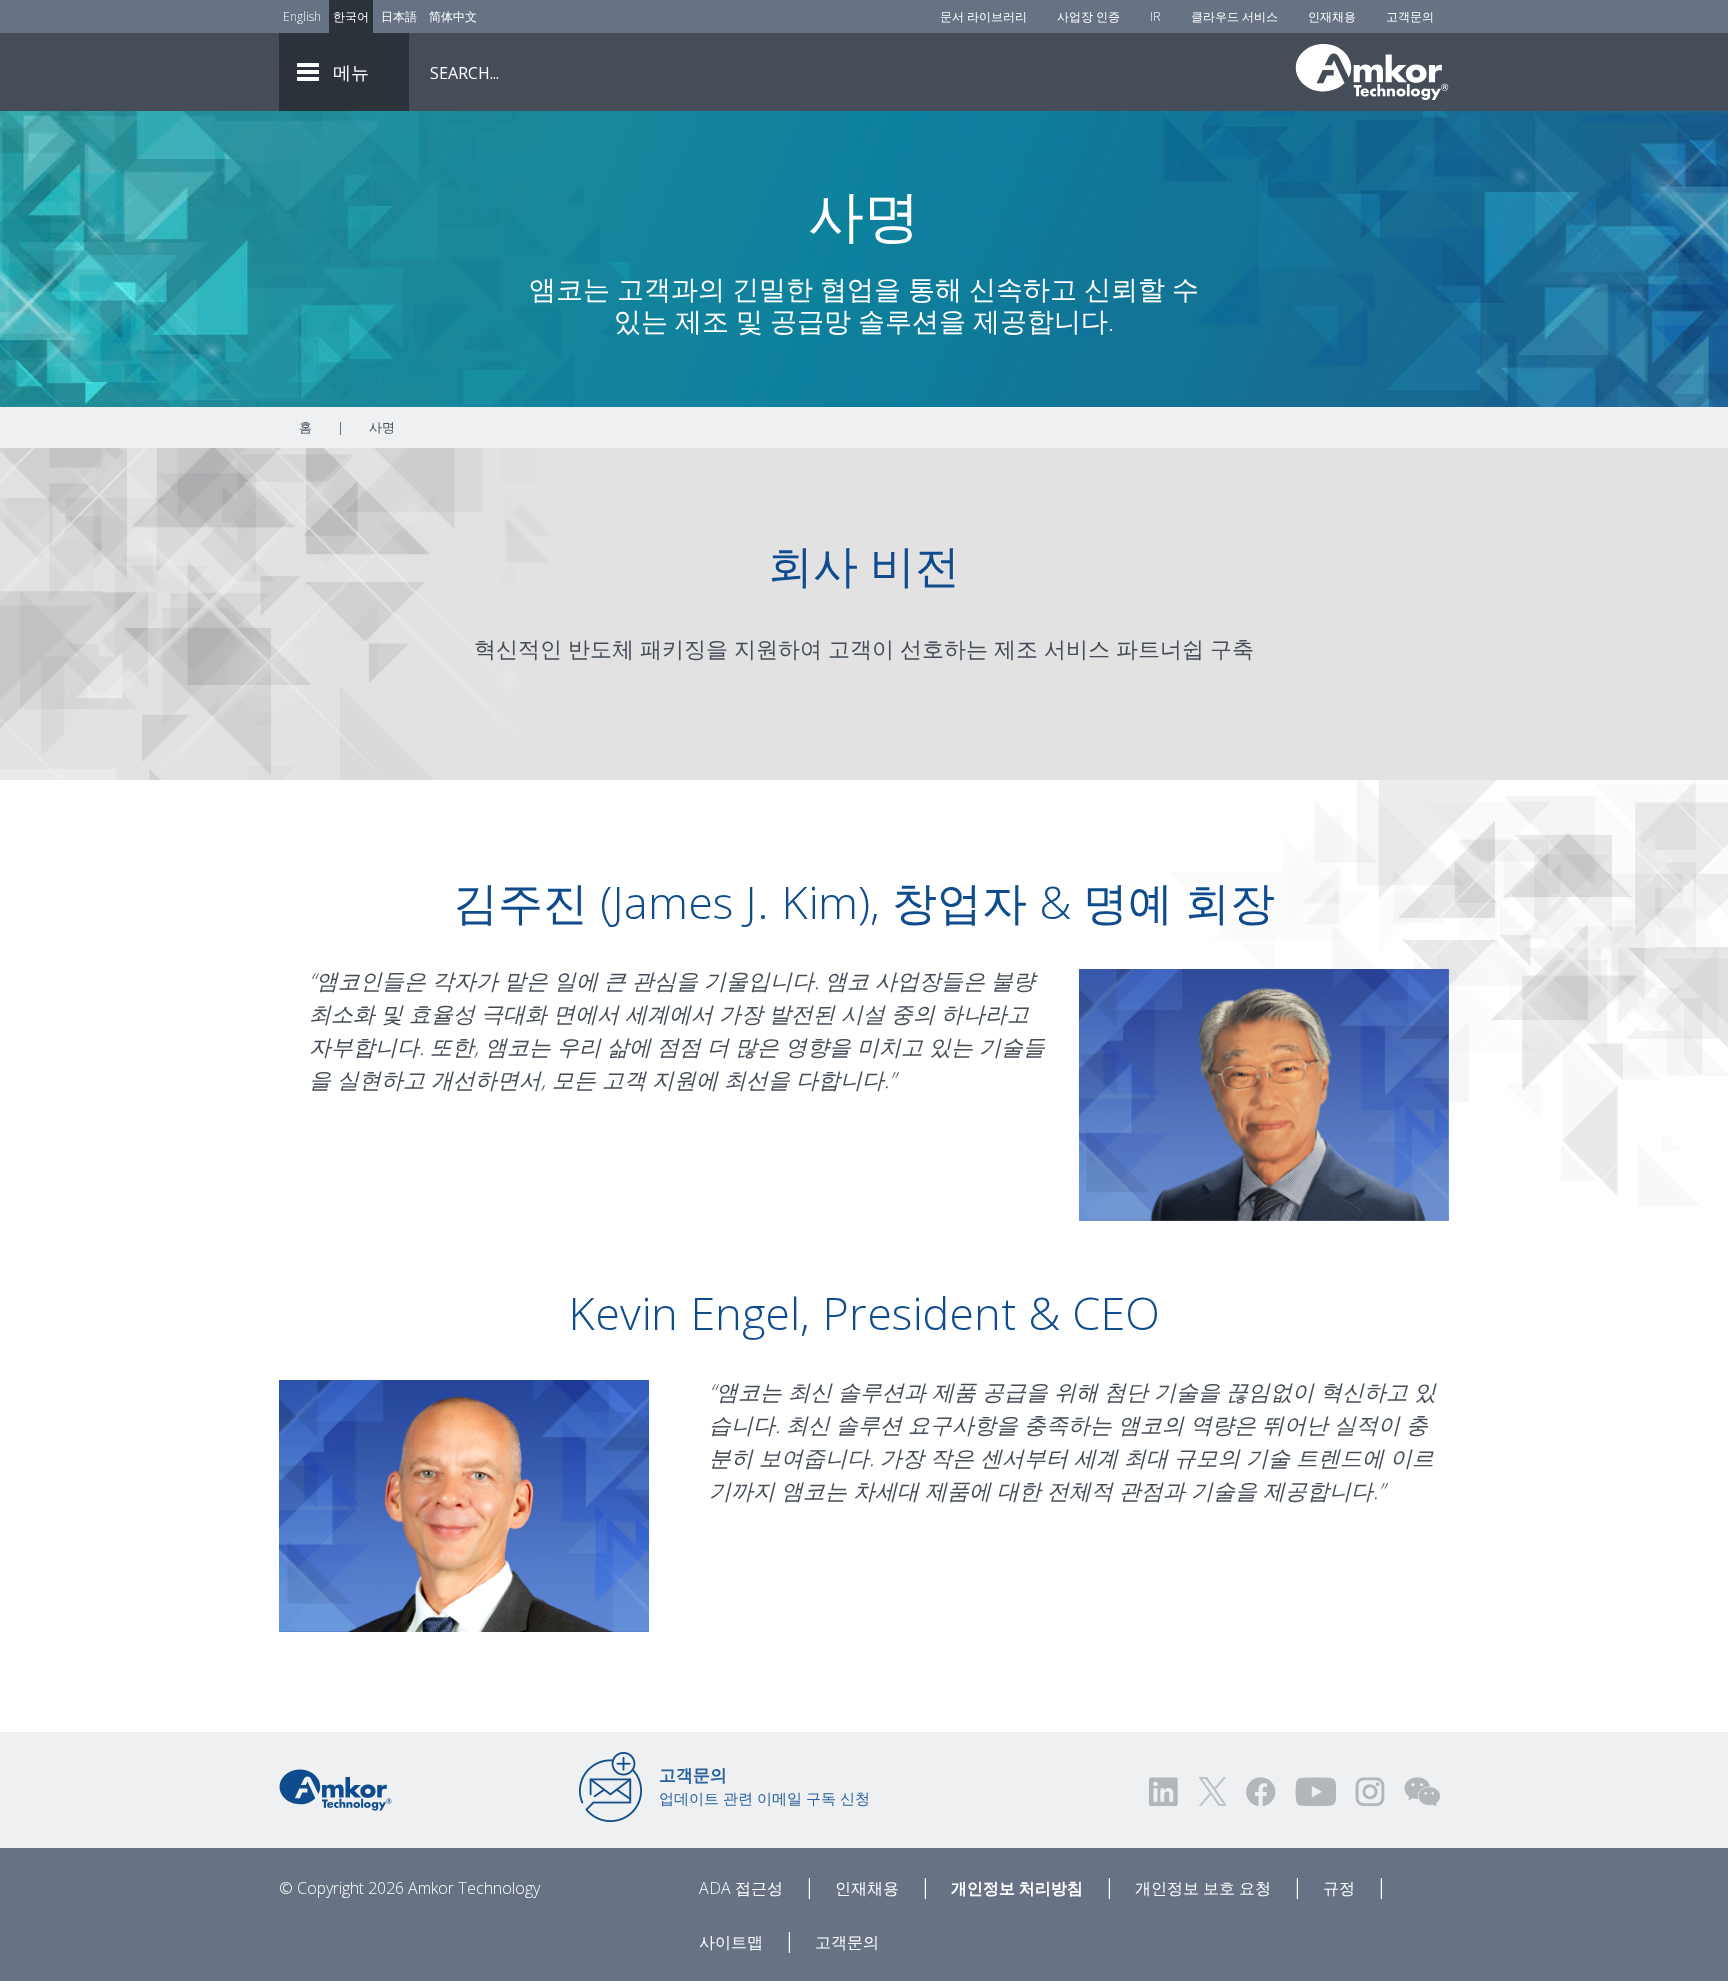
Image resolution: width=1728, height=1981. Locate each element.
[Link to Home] (335, 1788)
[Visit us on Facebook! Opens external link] (1260, 1791)
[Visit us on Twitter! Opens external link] (1212, 1791)
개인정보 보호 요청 (1203, 1888)
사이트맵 (731, 1942)
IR (1155, 16)
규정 (1339, 1888)
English (302, 16)
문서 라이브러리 (983, 16)
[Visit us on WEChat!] (1422, 1791)
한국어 (351, 16)
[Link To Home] (1372, 72)
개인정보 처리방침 (1017, 1888)
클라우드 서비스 (1234, 16)
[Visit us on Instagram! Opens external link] (1370, 1791)
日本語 (399, 16)
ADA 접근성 (741, 1888)
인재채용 (1332, 16)
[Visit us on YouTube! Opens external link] (1315, 1791)
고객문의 (1410, 16)
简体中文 (453, 16)
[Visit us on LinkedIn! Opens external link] (1165, 1791)
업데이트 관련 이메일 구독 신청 (764, 1786)
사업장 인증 (1088, 16)
